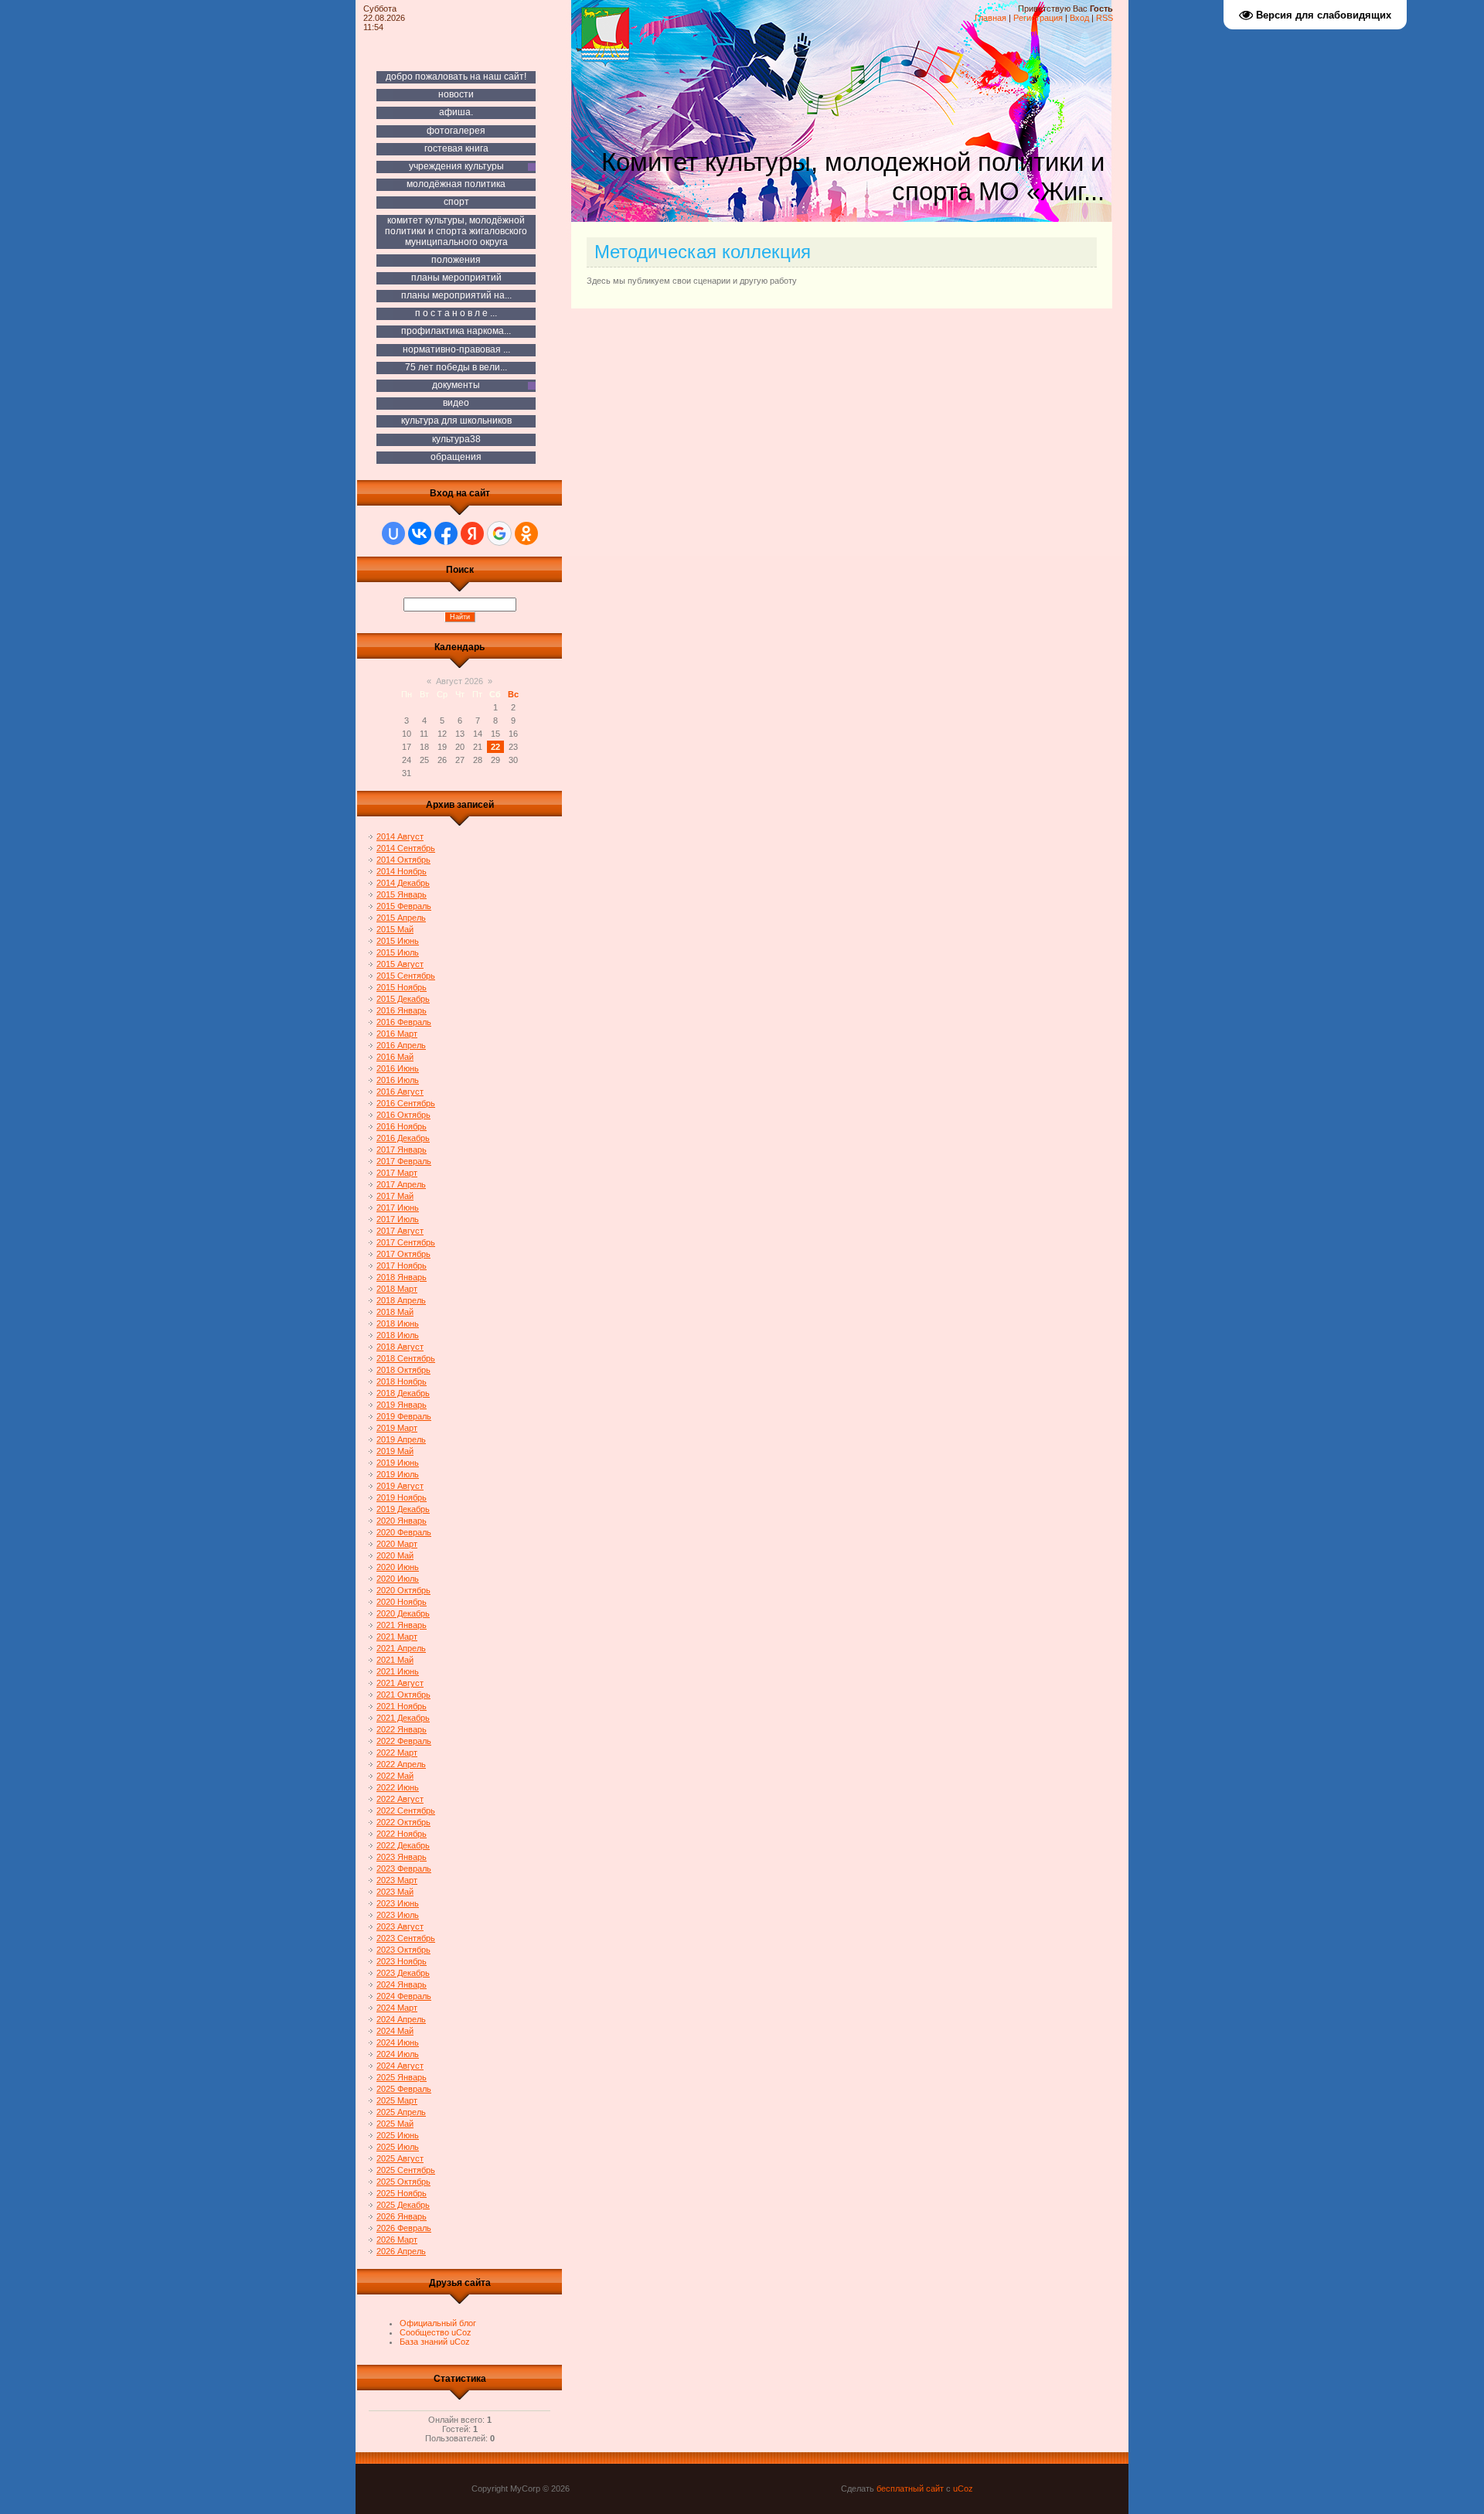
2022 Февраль (404, 1741)
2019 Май (395, 1451)
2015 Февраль (404, 906)
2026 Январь (402, 2216)
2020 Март (397, 1544)
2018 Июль (398, 1335)
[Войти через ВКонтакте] (420, 533)
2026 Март (397, 2240)
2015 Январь (402, 894)
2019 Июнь (398, 1463)
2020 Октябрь (403, 1590)
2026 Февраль (404, 2228)
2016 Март (397, 1034)
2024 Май (395, 2031)
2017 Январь (402, 1150)
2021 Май (395, 1660)
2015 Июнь (398, 941)
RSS (1104, 18)
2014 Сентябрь (406, 848)
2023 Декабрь (403, 1973)
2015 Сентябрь (406, 976)
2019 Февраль (404, 1416)
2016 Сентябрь (406, 1103)
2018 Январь (402, 1277)
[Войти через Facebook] (446, 533)
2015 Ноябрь (402, 987)
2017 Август (400, 1231)
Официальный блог (438, 2323)
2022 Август (400, 1799)
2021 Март (397, 1637)
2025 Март (397, 2100)
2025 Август (400, 2158)
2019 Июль (398, 1474)
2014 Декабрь (403, 883)
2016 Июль (398, 1080)
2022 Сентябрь (406, 1811)
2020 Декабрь (403, 1613)
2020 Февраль (404, 1532)
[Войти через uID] (393, 533)
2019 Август (400, 1486)
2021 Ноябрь (402, 1706)
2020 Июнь (398, 1567)
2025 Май (395, 2124)
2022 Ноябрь (402, 1834)
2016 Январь (402, 1010)
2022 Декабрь (403, 1845)
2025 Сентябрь (406, 2170)
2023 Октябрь (403, 1950)
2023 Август (400, 1926)
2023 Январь (402, 1857)
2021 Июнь (398, 1671)
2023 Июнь (398, 1903)
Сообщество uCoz (436, 2332)
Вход (1079, 18)
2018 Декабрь (403, 1393)
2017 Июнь (398, 1208)
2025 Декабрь (403, 2205)
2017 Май (395, 1196)
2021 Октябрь (403, 1695)
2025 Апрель (401, 2112)
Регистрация (1038, 18)
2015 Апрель (401, 918)
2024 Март (397, 2008)
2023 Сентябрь (406, 1938)
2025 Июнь (398, 2135)
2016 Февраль (404, 1022)
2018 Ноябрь (402, 1381)
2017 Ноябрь (402, 1266)
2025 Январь (402, 2077)
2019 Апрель (401, 1439)
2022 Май (395, 1776)
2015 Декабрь (403, 999)
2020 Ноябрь (402, 1602)
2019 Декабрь (403, 1509)
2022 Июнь (398, 1787)
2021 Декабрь (403, 1718)
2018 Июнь (398, 1323)
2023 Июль (398, 1915)
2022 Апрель (401, 1764)
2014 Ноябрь (402, 871)
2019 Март (397, 1428)
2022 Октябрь (403, 1822)
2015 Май (395, 929)
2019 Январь (402, 1405)
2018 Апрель (401, 1300)
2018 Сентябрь (406, 1358)
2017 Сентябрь (406, 1242)
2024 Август (400, 2066)
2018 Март (397, 1289)
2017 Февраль (404, 1161)
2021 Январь (402, 1625)
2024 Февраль (404, 1996)
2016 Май (395, 1057)
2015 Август (400, 964)
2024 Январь (402, 1984)
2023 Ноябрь (402, 1961)
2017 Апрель (401, 1184)
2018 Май (395, 1312)
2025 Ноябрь (402, 2193)
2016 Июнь (398, 1068)
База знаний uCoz (435, 2342)
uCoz (963, 2488)
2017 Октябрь (403, 1254)
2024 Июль (398, 2054)
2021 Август (400, 1683)
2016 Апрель (401, 1045)
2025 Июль (398, 2147)
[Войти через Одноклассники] (526, 533)
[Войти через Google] (499, 533)
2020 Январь (402, 1521)
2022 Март (397, 1753)
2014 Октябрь (403, 860)
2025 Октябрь (403, 2182)
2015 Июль (398, 952)
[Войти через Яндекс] (472, 533)
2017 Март (397, 1173)
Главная (990, 18)
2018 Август (400, 1347)
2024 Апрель (401, 2019)
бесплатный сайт (910, 2488)
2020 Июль (398, 1579)
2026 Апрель (401, 2251)
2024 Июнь (398, 2042)
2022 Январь (402, 1729)
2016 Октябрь (403, 1115)
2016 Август (400, 1092)
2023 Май (395, 1892)
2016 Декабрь (403, 1138)
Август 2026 (459, 681)
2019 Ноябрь (402, 1497)
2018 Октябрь (403, 1370)
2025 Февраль (404, 2089)
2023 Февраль (404, 1868)
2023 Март (397, 1880)
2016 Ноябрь (402, 1126)
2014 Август (400, 836)
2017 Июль (398, 1219)
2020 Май (395, 1555)
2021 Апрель (401, 1648)
